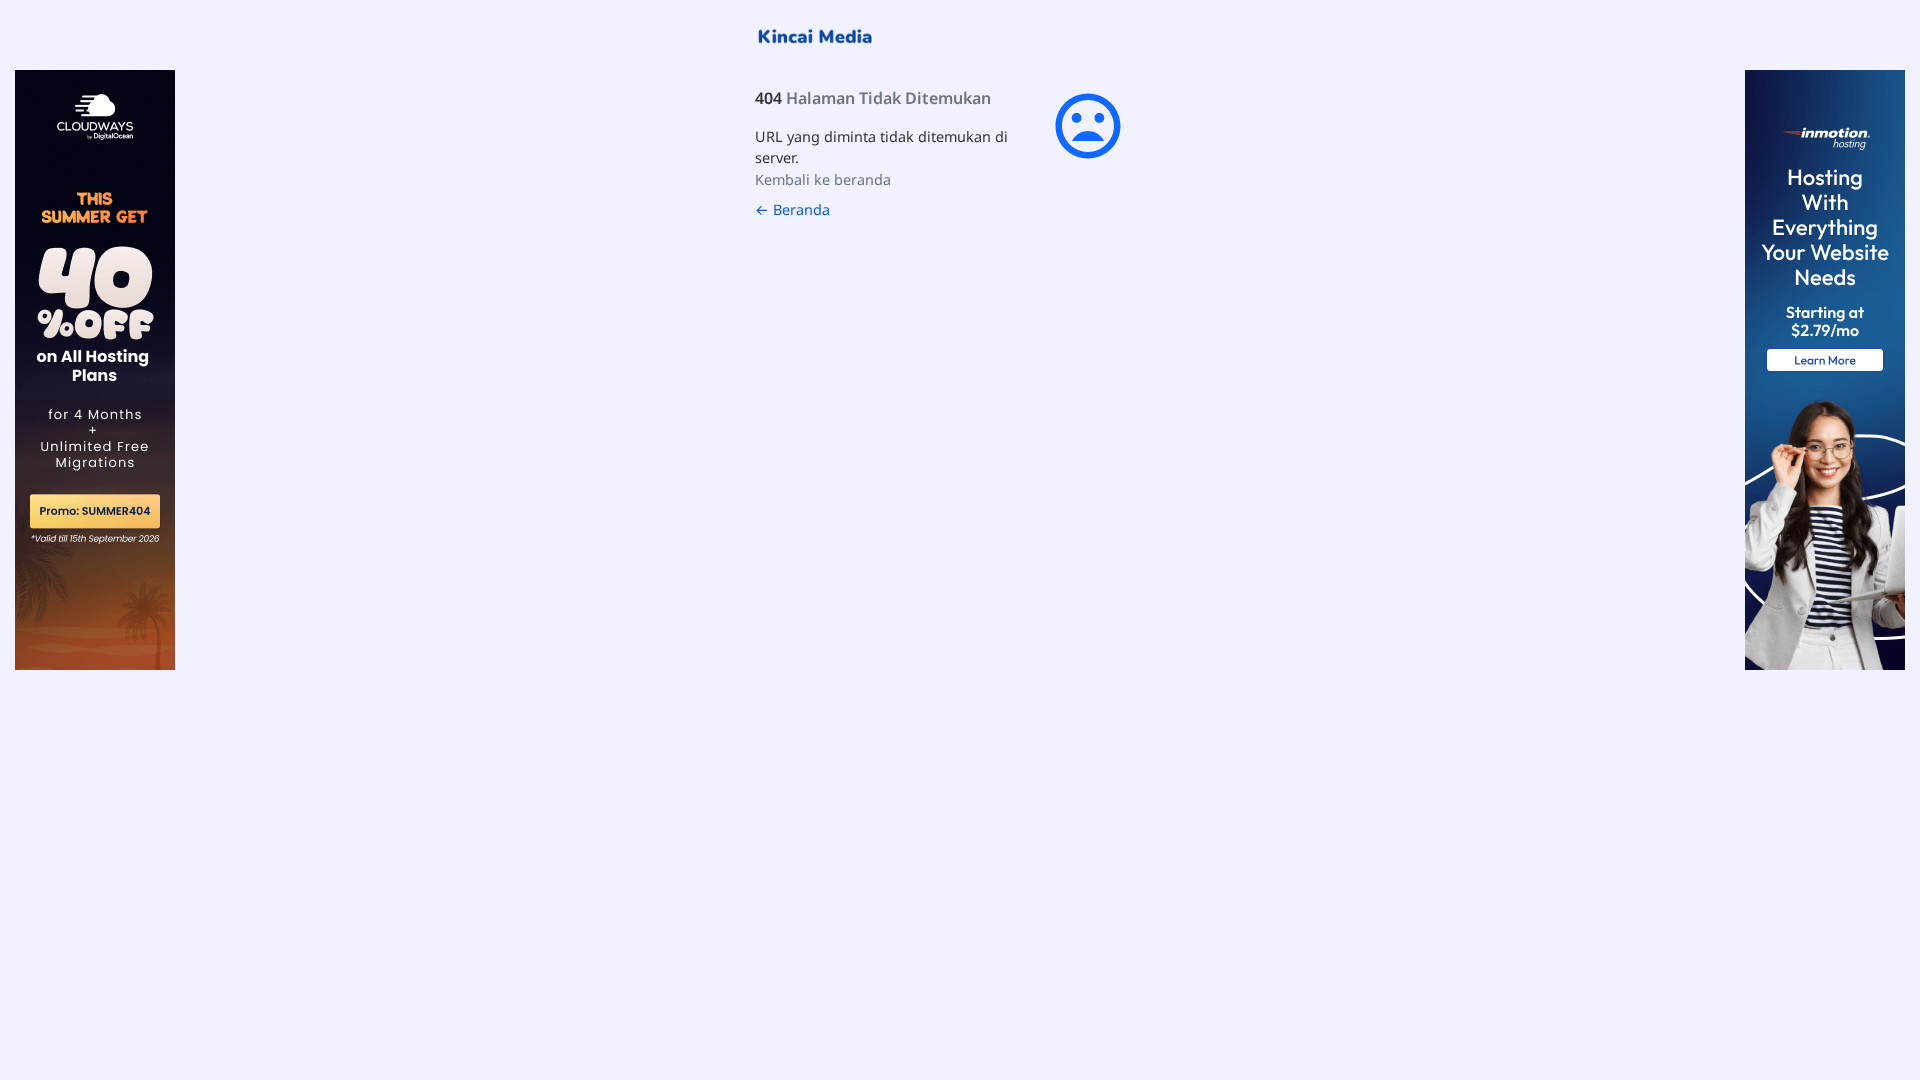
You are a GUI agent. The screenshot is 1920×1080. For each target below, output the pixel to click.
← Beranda (792, 209)
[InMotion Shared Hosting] (1825, 368)
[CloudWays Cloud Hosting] (95, 368)
